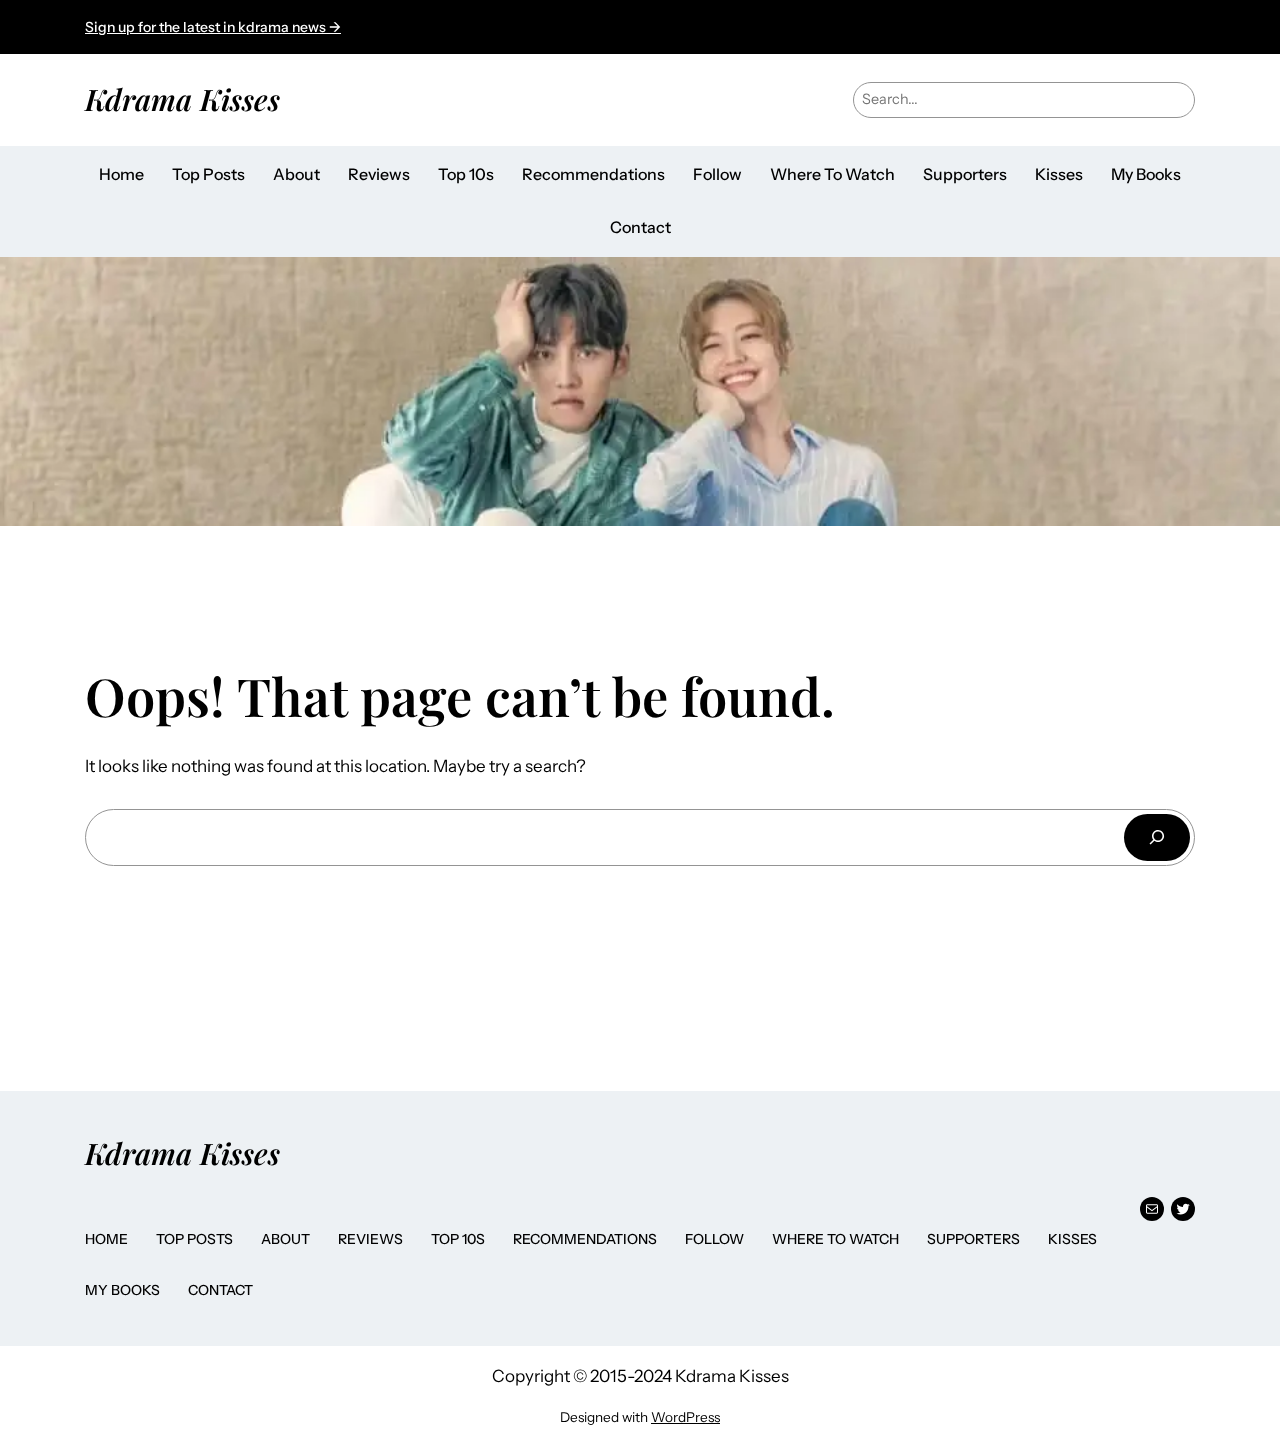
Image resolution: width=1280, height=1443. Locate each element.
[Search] (1157, 837)
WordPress (685, 1417)
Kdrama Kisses (182, 98)
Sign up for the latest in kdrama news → (213, 27)
